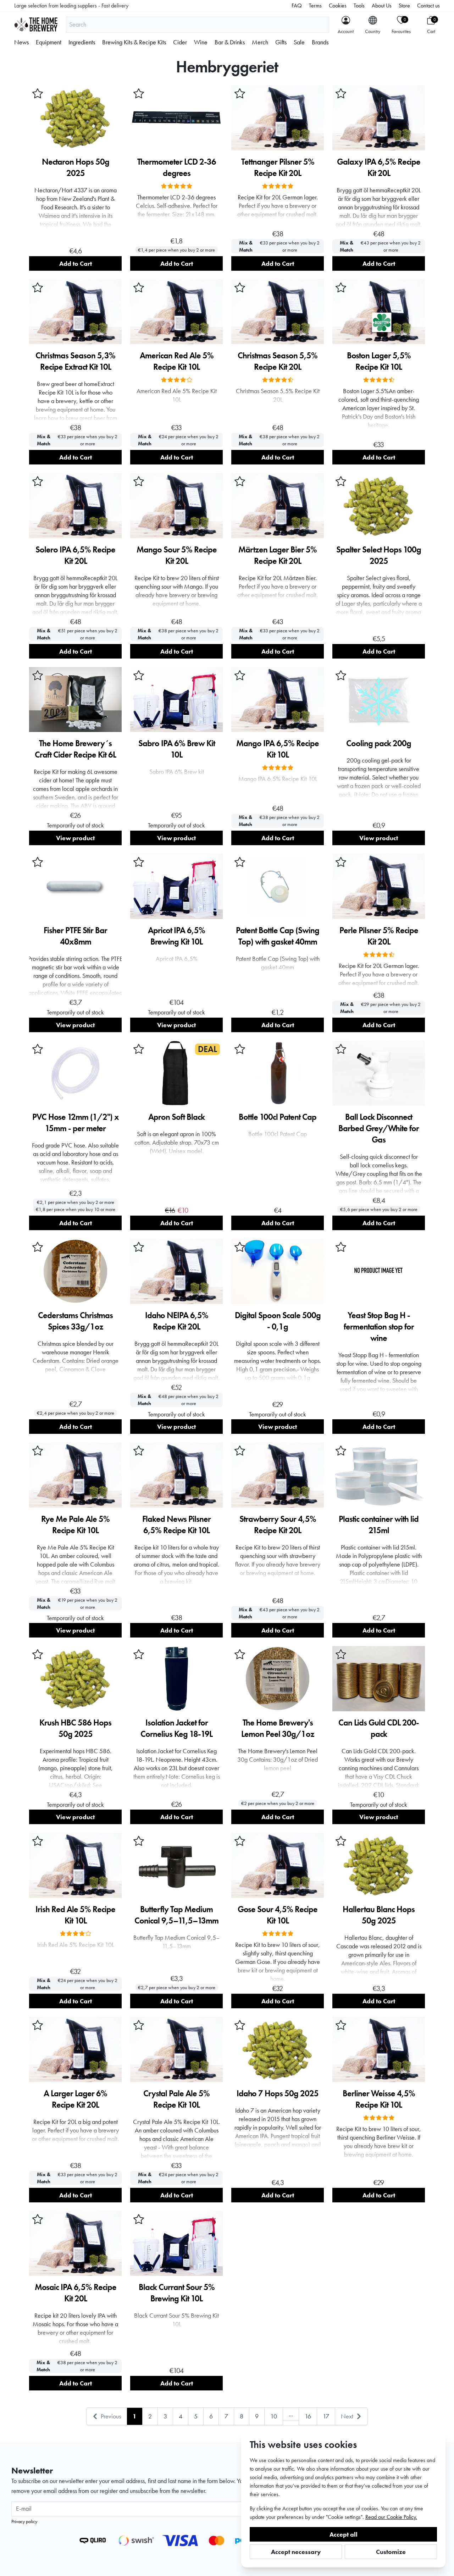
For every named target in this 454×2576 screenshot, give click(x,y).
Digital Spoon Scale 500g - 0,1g (278, 1321)
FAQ (297, 5)
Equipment (49, 42)
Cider (180, 42)
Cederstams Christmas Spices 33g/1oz (75, 1321)
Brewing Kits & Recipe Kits (134, 42)
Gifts (281, 42)
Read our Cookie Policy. (391, 2517)
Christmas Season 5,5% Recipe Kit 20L (278, 361)
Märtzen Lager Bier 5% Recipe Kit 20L (278, 555)
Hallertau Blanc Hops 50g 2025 (379, 1915)
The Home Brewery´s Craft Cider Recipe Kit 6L (75, 749)
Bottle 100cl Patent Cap (278, 1117)
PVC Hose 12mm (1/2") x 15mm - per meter (76, 1122)
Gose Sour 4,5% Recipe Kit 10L (278, 1915)
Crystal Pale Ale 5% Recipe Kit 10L (176, 2099)
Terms (315, 5)
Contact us (428, 5)
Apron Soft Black (176, 1117)
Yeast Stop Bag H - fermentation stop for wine (379, 1326)
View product (75, 838)
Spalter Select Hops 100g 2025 (379, 555)
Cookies (338, 5)
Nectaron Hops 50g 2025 (76, 167)
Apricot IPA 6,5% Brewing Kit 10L (176, 936)
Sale (299, 42)
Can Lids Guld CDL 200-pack (379, 1728)
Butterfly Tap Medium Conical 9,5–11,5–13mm (176, 1915)
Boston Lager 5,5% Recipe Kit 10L (379, 361)
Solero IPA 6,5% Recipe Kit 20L (75, 555)
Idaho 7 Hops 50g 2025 (278, 2093)
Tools (359, 5)
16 (308, 2416)
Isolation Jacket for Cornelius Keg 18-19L (176, 1728)
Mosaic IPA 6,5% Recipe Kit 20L (76, 2293)
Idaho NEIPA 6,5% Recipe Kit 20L (177, 1321)
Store (404, 5)
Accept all (344, 2534)
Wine (201, 42)
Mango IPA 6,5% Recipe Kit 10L (278, 749)
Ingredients (82, 42)
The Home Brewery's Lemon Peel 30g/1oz (278, 1728)
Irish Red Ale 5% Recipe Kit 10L (75, 1915)
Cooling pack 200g (379, 743)
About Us (382, 5)
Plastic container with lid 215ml (379, 1524)
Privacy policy (24, 2521)
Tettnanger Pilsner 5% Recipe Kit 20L (278, 167)
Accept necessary (296, 2552)
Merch (260, 42)
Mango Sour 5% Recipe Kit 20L (177, 555)
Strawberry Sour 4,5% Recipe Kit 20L (278, 1524)
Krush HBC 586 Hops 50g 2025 (75, 1728)
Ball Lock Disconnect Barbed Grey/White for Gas (379, 1128)
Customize (391, 2552)
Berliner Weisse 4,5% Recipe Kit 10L (379, 2099)
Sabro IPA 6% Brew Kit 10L (177, 749)
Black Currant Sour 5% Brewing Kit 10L (177, 2293)
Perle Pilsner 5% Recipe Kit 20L (379, 936)
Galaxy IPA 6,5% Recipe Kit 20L (379, 167)
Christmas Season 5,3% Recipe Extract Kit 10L (75, 361)
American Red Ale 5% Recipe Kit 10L (177, 361)
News (21, 42)
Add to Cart (76, 263)
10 (274, 2416)
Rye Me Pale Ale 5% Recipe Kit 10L (75, 1524)
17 (326, 2416)
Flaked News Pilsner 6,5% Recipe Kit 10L (176, 1524)
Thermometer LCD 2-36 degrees (177, 167)
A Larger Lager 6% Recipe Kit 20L (75, 2099)
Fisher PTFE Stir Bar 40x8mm (75, 936)
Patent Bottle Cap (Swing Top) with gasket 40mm (278, 936)
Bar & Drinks (230, 42)
